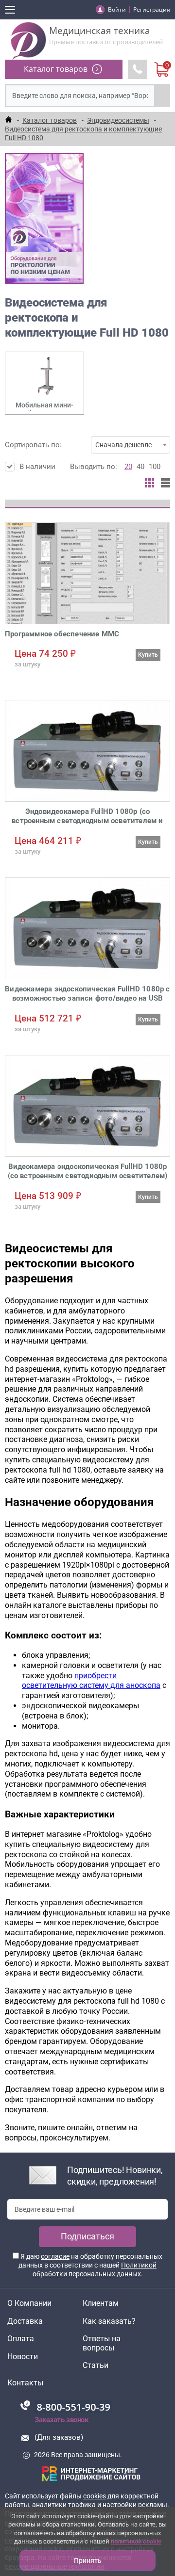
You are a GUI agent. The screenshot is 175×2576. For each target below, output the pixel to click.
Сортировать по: (78, 445)
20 (128, 467)
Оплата (21, 2339)
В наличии (37, 467)
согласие (55, 2256)
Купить (148, 655)
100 (155, 467)
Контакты (25, 2383)
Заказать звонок (61, 2420)
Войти (117, 9)
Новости (23, 2357)
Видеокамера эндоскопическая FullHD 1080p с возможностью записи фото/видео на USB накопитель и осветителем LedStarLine (87, 994)
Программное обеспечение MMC (62, 634)
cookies (95, 2496)
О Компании (29, 2303)
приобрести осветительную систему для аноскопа (91, 1681)
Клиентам (101, 2303)
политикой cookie (136, 2541)
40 (140, 467)
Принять (88, 2560)
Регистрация (152, 9)
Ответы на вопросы (102, 2343)
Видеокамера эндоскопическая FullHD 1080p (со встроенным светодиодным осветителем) (88, 1171)
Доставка (25, 2321)
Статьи (96, 2365)
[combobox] (131, 445)
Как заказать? (109, 2321)
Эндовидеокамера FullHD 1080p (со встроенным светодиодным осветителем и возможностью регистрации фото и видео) (88, 817)
